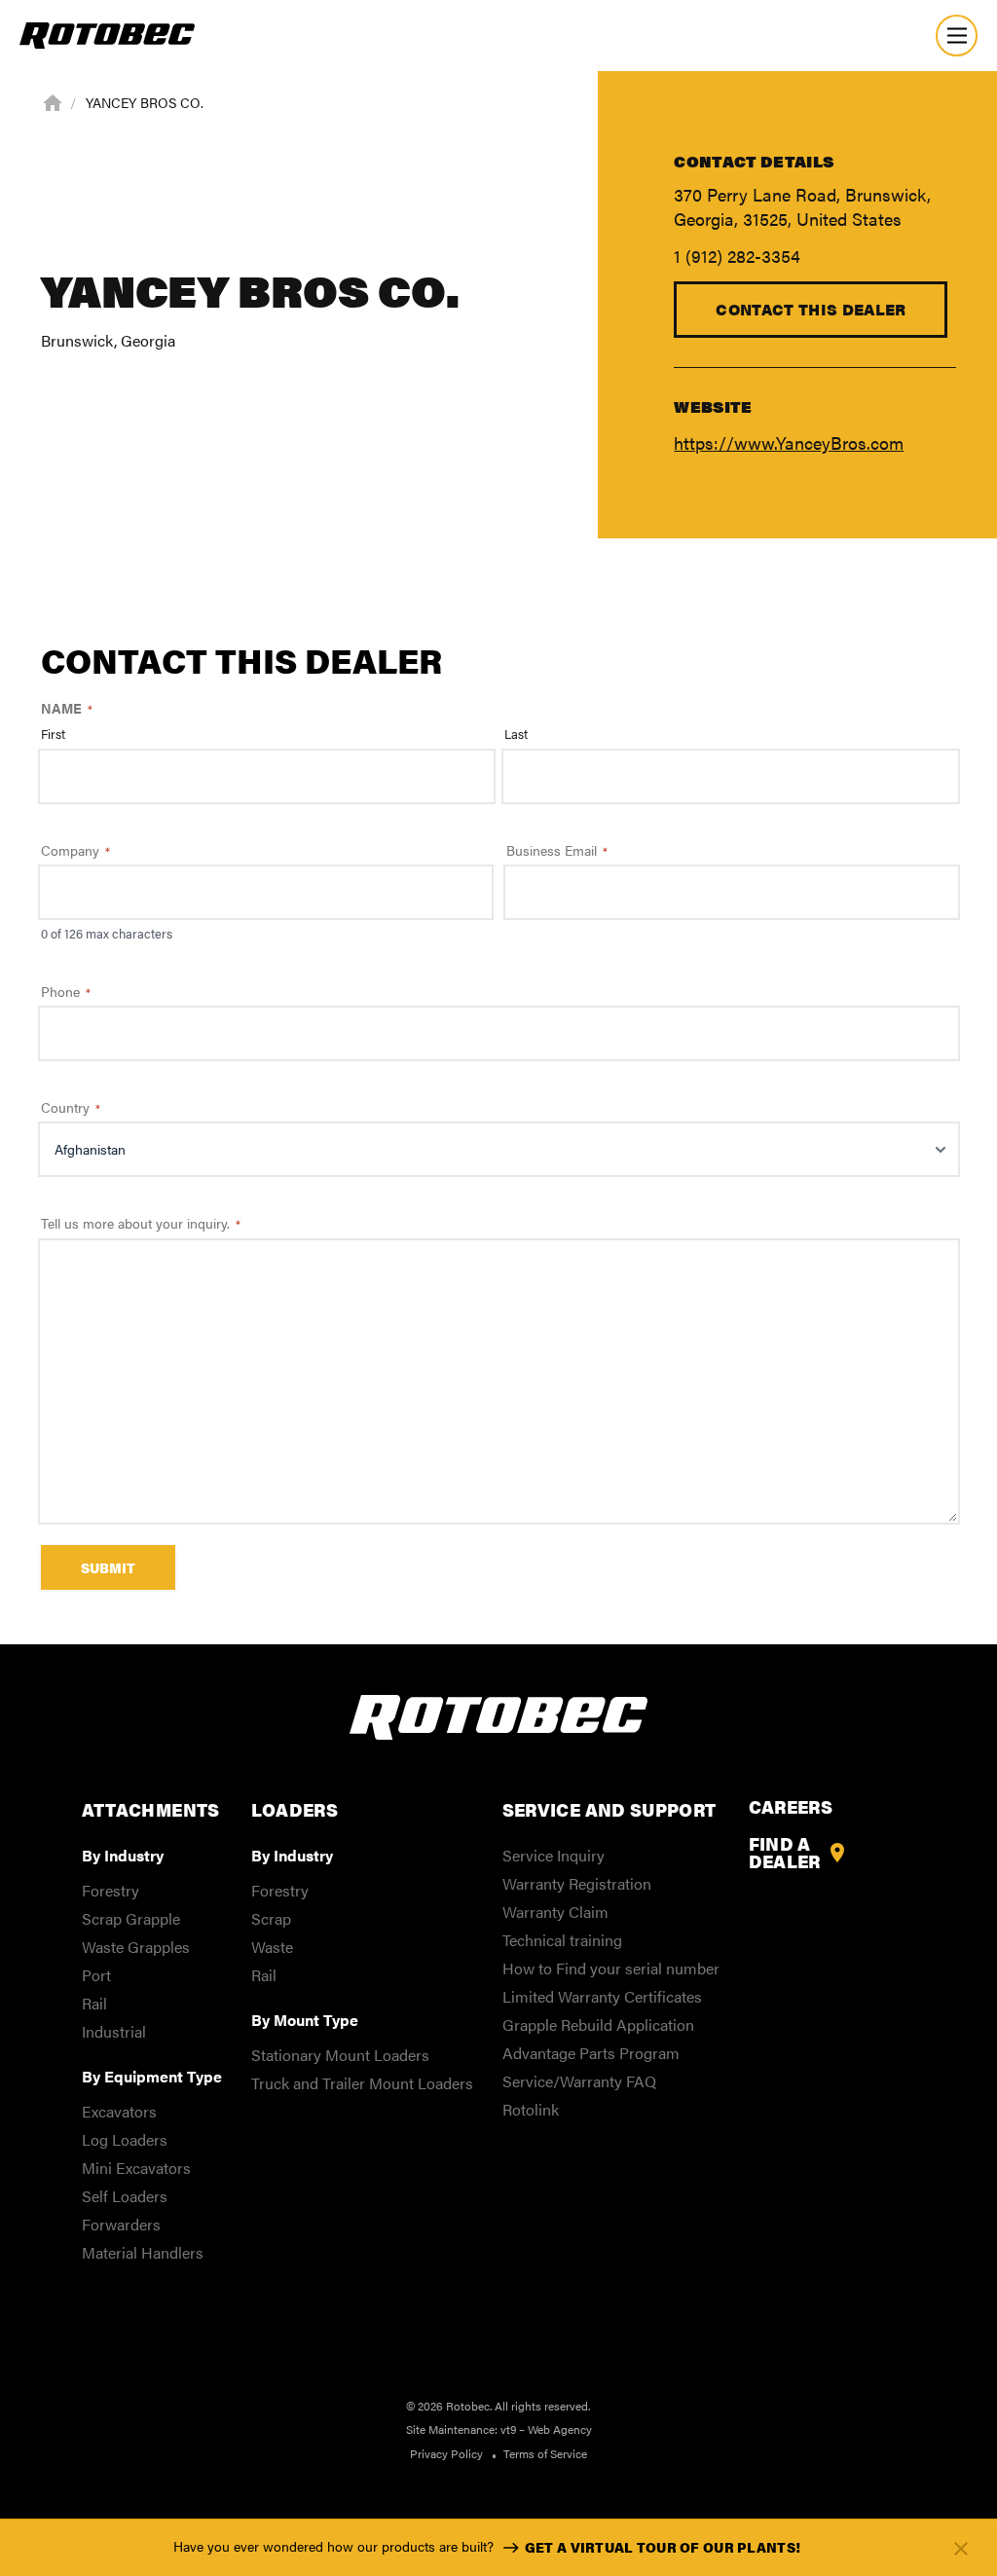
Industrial (114, 2031)
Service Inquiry (554, 1855)
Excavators (119, 2111)
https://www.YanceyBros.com (789, 442)
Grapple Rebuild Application (598, 2024)
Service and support (609, 1809)
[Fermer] (961, 2548)
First (53, 734)
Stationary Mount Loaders (340, 2055)
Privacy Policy (446, 2453)
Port (96, 1975)
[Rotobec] (107, 36)
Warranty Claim (555, 1912)
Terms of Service (545, 2453)
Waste (272, 1947)
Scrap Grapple (131, 1918)
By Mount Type (305, 2020)
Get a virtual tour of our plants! (663, 2547)
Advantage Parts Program (591, 2053)
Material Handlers (143, 2252)
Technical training (562, 1940)
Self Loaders (125, 2196)
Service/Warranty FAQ (579, 2081)
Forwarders (121, 2224)
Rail (94, 2003)
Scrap (271, 1918)
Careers (791, 1807)
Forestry (111, 1890)
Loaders (295, 1809)
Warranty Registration (577, 1883)
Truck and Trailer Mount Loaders (362, 2083)
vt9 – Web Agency (546, 2429)
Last (516, 734)
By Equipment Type (152, 2076)
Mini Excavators (136, 2168)
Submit (108, 1567)
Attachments (151, 1809)
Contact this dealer (811, 309)
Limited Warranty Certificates (602, 1996)
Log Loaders (125, 2139)
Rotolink (531, 2109)
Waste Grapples (136, 1947)
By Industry (123, 1855)
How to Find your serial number (611, 1968)
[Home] (53, 101)
